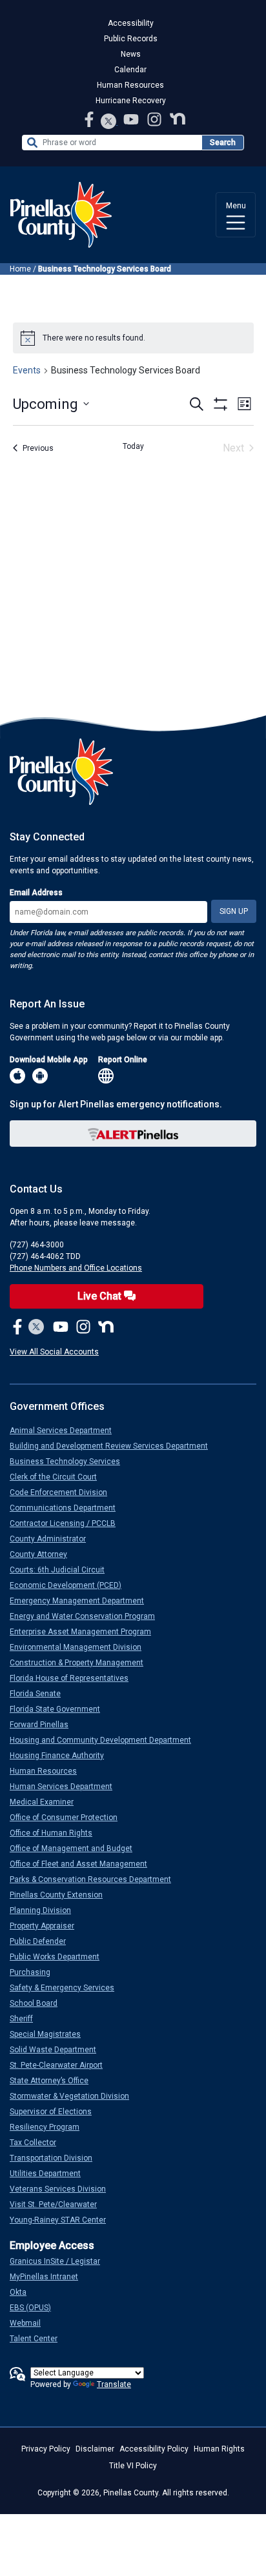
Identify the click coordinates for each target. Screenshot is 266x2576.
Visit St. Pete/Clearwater (58, 2204)
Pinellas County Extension (61, 1895)
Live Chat (101, 1296)
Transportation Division (56, 2158)
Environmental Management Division (81, 1647)
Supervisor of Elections (56, 2112)
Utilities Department (50, 2174)
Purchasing (35, 1972)
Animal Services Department (66, 1431)
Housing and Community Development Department (106, 1740)
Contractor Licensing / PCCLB (68, 1523)
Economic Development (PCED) (71, 1585)
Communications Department (68, 1508)
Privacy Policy (46, 2449)
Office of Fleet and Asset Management (84, 1864)
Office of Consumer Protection (69, 1818)
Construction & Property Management (82, 1663)
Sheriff (26, 2019)
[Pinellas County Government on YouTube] (132, 119)
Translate (114, 2384)
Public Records (131, 39)
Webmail (30, 2323)
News (131, 54)
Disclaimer (95, 2449)
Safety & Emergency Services (67, 1988)
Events (27, 370)
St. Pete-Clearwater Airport (61, 2065)
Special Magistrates (50, 2034)
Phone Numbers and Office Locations (76, 1268)
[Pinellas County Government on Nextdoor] (178, 119)
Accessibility (131, 23)
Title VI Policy (133, 2466)
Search (223, 143)
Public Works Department (60, 1957)
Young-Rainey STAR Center (63, 2220)
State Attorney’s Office (54, 2081)
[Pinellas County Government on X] (36, 1327)
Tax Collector (38, 2143)
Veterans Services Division (63, 2189)
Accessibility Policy (154, 2449)
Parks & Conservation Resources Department (96, 1879)
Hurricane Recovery (131, 101)
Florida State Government (60, 1709)
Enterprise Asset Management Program (86, 1632)
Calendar (130, 70)
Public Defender (43, 1941)
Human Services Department (66, 1787)
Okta (23, 2292)
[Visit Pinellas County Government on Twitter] (109, 122)
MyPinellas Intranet (49, 2277)
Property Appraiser (47, 1926)
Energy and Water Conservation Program (87, 1616)
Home (20, 269)
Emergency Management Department (82, 1601)
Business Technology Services (70, 1461)
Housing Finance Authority (62, 1756)
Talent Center (39, 2339)
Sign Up (234, 911)
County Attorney (44, 1554)
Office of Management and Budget (76, 1848)
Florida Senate (40, 1694)
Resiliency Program (50, 2127)
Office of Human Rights (56, 1833)
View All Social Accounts (54, 1352)
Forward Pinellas (44, 1725)
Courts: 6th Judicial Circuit (62, 1570)
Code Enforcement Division (64, 1492)
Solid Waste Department (58, 2050)
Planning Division (46, 1910)
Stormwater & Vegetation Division (75, 2096)
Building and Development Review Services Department (114, 1446)
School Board (39, 2003)
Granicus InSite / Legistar (60, 2261)
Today (133, 446)
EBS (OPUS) (36, 2308)
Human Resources (130, 85)
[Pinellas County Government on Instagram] (156, 119)
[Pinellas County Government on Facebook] (90, 119)
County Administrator (53, 1539)
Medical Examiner (47, 1802)
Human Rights (219, 2449)
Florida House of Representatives (74, 1678)
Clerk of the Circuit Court (58, 1477)
